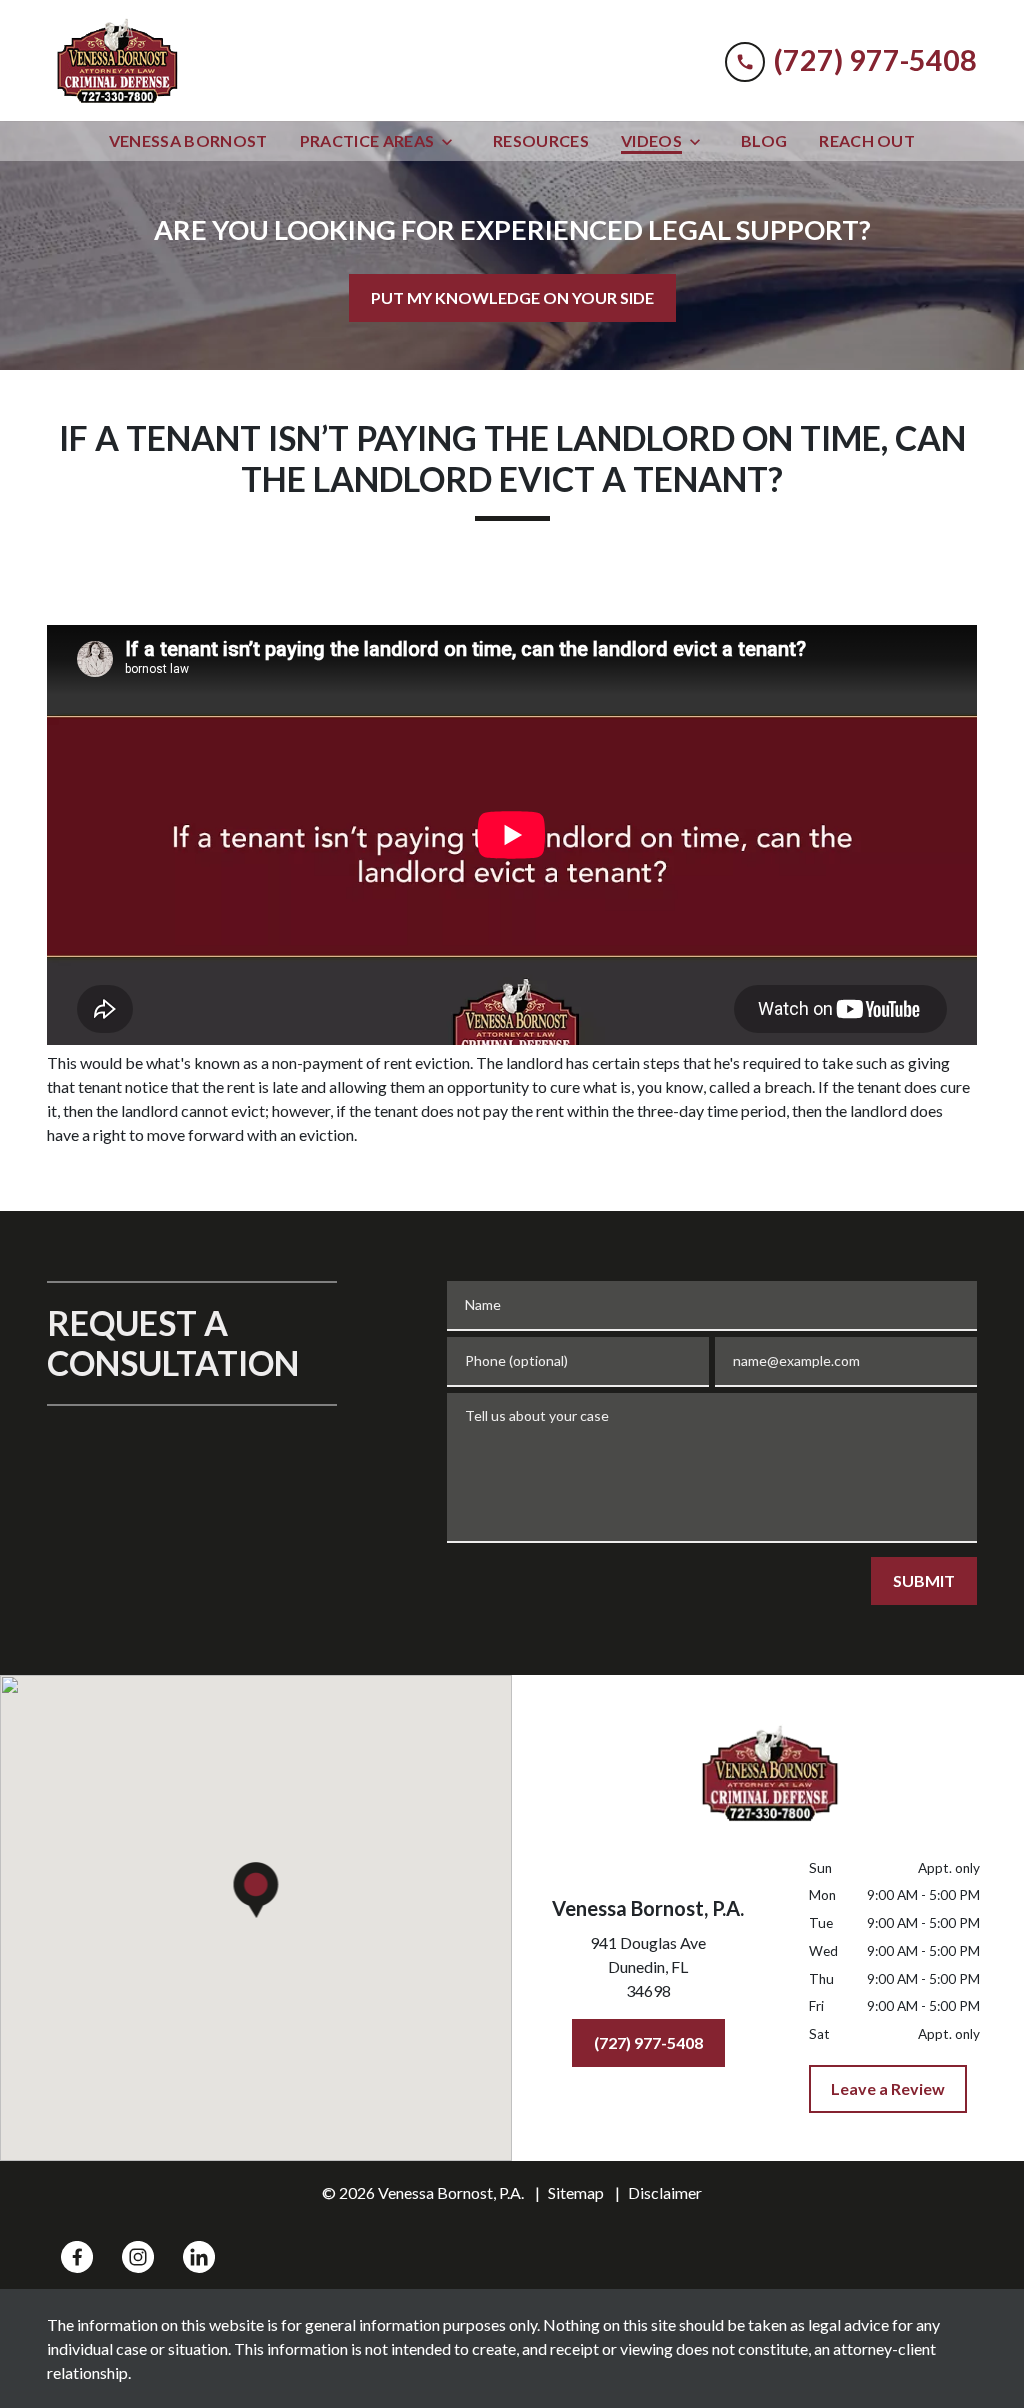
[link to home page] (116, 60)
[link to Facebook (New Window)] (77, 2257)
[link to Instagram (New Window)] (138, 2257)
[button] (256, 1890)
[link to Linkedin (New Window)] (199, 2257)
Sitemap (576, 2192)
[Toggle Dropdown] (453, 141)
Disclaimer (665, 2192)
